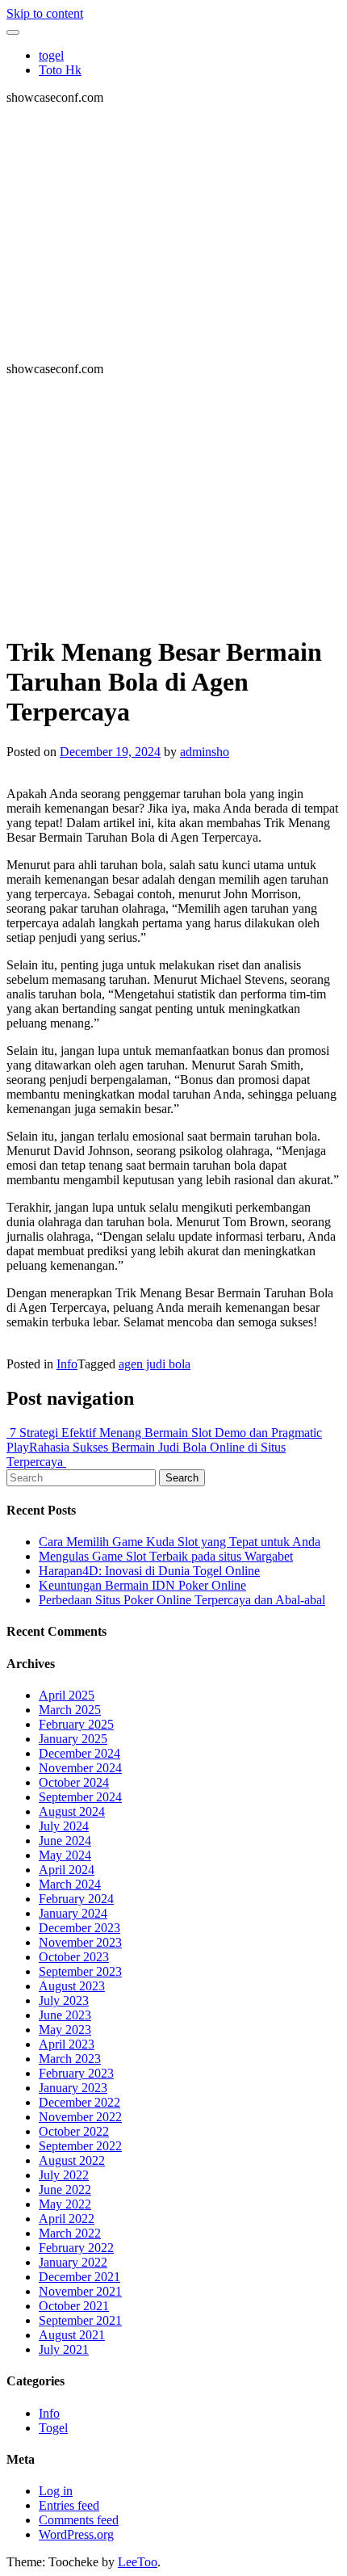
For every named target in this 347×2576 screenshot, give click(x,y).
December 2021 (79, 2277)
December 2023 (79, 1928)
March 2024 (70, 1884)
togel (51, 55)
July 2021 (64, 2349)
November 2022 (80, 2117)
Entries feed (69, 2505)
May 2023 (65, 2030)
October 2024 (74, 1782)
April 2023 (67, 2044)
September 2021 (80, 2320)
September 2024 (80, 1797)
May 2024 (65, 1855)
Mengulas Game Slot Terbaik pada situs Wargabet (166, 1556)
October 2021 (74, 2306)
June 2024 (65, 1841)
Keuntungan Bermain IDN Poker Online (142, 1585)
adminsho (205, 752)
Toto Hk (60, 70)
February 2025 (76, 1724)
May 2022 (65, 2204)
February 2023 (76, 2073)
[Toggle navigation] (13, 32)
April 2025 (67, 1695)
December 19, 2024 (110, 752)
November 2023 (80, 1942)
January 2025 (73, 1739)
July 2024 (64, 1826)
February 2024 (76, 1899)
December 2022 (79, 2102)
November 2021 (80, 2291)
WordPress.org (76, 2534)
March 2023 (70, 2059)
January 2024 (73, 1913)
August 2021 (72, 2335)
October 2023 (74, 1957)
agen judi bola (155, 1364)
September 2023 (80, 1971)
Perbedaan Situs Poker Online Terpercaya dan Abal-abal (182, 1600)
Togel (53, 2428)
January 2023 (73, 2088)
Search (182, 1478)
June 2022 (65, 2189)
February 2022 (76, 2248)
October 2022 (74, 2131)
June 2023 (65, 2015)
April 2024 (67, 1870)
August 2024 (72, 1811)
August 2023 (72, 1986)
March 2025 (70, 1710)
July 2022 (64, 2175)
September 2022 (80, 2146)
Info (67, 1364)
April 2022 (67, 2219)
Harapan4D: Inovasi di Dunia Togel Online (149, 1571)
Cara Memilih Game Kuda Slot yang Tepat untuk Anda (180, 1542)
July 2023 (64, 2000)
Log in (56, 2491)
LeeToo (138, 2562)
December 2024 (79, 1753)
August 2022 (72, 2160)
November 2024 (80, 1768)
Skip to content (45, 13)
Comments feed (79, 2520)
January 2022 (73, 2262)
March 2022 (70, 2233)
